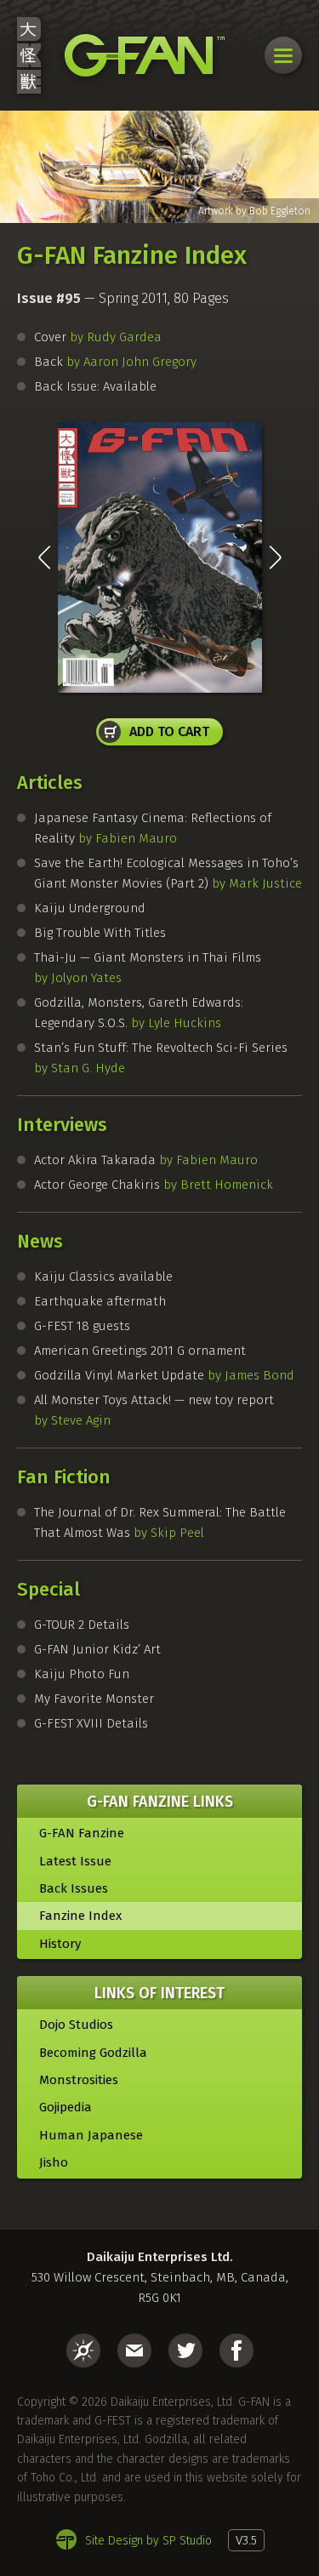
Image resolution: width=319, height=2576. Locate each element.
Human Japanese (91, 2135)
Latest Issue (75, 1861)
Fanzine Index (80, 1916)
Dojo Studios (76, 2025)
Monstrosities (79, 2080)
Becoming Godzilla (93, 2053)
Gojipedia (66, 2107)
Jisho (54, 2162)
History (60, 1944)
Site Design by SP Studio (148, 2541)
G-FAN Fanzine (82, 1833)
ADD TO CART (169, 731)
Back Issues (74, 1888)
